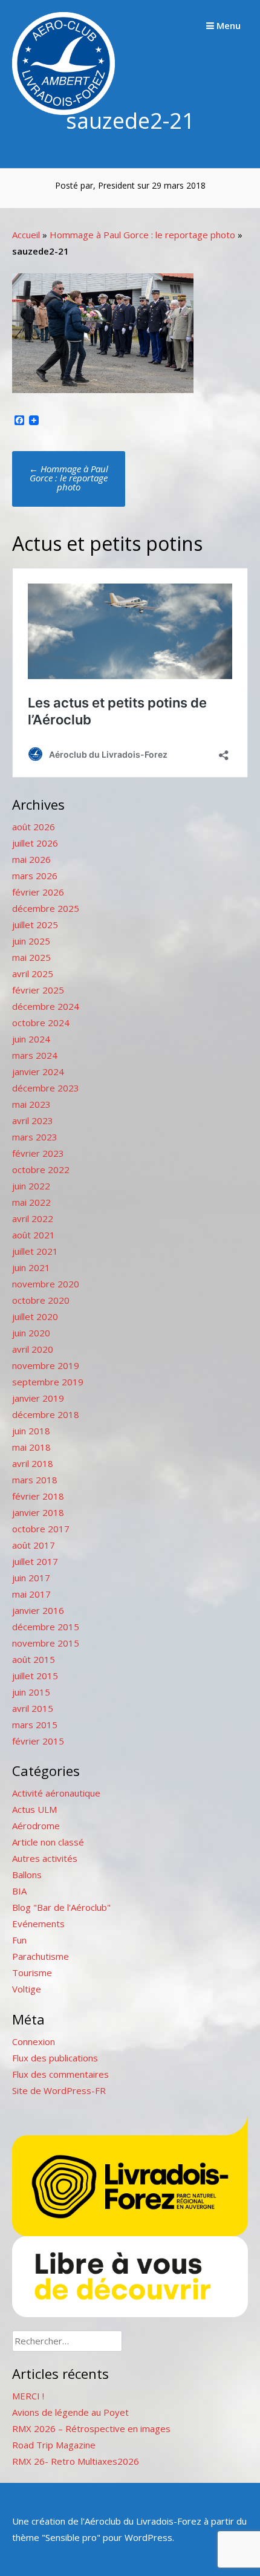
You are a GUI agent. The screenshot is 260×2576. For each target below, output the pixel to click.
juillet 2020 (35, 1316)
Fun (19, 1940)
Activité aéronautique (56, 1793)
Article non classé (48, 1842)
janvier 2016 (38, 1610)
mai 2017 (31, 1594)
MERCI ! (28, 2396)
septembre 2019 (48, 1382)
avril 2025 (33, 974)
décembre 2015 (46, 1627)
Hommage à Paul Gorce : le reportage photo (142, 235)
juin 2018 (31, 1431)
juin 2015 (31, 1692)
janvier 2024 (38, 1072)
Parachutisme (41, 1956)
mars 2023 (35, 1137)
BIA (19, 1891)
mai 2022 (31, 1202)
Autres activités (45, 1858)
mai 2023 (31, 1104)
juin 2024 (31, 1039)
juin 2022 (31, 1186)
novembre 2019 (46, 1365)
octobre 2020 (41, 1300)
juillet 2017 (35, 1561)
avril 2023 (33, 1120)
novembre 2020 (46, 1284)
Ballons (27, 1875)
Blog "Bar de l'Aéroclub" (61, 1907)
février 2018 (38, 1496)
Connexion (34, 2041)
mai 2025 (31, 957)
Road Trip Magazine (54, 2445)
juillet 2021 (35, 1251)
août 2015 (34, 1659)
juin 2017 (31, 1578)
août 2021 (34, 1235)
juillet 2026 (35, 843)
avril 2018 (33, 1463)
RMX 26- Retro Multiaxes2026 (76, 2461)
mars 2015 (35, 1725)
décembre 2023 (46, 1088)
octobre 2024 (41, 1023)
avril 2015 (33, 1708)
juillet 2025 (35, 925)
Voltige (27, 1989)
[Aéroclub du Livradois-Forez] (63, 111)
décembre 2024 (46, 1006)
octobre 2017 (41, 1529)
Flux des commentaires (60, 2074)
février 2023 (38, 1153)
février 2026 (38, 892)
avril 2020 (33, 1349)
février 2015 (38, 1741)
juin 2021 (31, 1267)
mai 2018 (31, 1447)
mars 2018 (35, 1480)
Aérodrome (36, 1826)
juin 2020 (31, 1333)
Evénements (38, 1924)
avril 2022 (33, 1218)
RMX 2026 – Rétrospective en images (91, 2428)
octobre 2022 (41, 1169)
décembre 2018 (46, 1414)
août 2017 (34, 1545)
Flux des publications (55, 2058)
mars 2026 (35, 876)
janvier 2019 (38, 1398)
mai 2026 (31, 859)
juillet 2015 (35, 1676)
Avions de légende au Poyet (70, 2412)
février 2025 (38, 990)
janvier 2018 (38, 1512)
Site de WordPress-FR (59, 2090)
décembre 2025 (46, 908)
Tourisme (32, 1973)
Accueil (26, 235)
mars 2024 (35, 1055)
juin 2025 (31, 941)
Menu (227, 25)
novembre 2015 (46, 1643)
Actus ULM (34, 1809)
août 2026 (34, 827)
